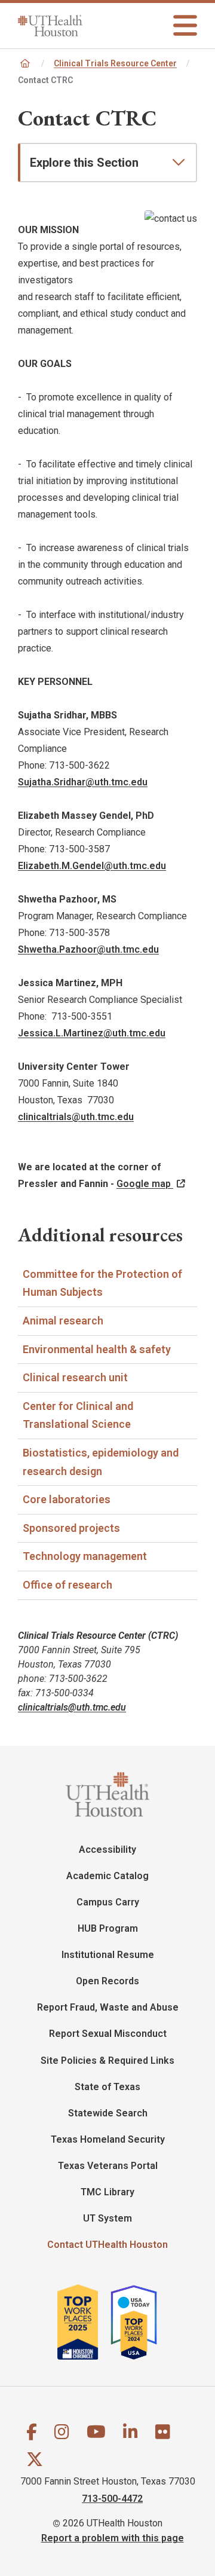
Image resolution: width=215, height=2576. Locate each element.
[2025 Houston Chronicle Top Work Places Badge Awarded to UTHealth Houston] (83, 2322)
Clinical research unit (75, 1377)
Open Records (107, 1981)
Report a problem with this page (113, 2537)
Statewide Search (108, 2113)
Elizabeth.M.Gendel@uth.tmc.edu (92, 866)
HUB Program (108, 1928)
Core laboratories (67, 1499)
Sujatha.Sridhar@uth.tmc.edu (83, 782)
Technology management (85, 1556)
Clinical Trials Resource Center (115, 63)
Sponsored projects (71, 1528)
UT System (107, 2218)
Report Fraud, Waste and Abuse (108, 2007)
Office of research (67, 1585)
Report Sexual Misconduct (108, 2034)
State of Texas (107, 2087)
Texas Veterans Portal (108, 2166)
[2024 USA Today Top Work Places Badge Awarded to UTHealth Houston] (139, 2322)
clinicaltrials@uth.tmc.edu (76, 1117)
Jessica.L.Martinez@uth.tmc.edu (92, 1033)
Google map (145, 1184)
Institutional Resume (108, 1955)
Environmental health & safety (97, 1349)
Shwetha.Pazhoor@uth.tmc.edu (88, 949)
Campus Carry (108, 1902)
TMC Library (107, 2192)
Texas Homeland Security (108, 2139)
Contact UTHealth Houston (107, 2245)
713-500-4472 (112, 2498)
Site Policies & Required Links (107, 2061)
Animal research (63, 1321)
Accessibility (107, 1850)
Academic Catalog (107, 1876)
